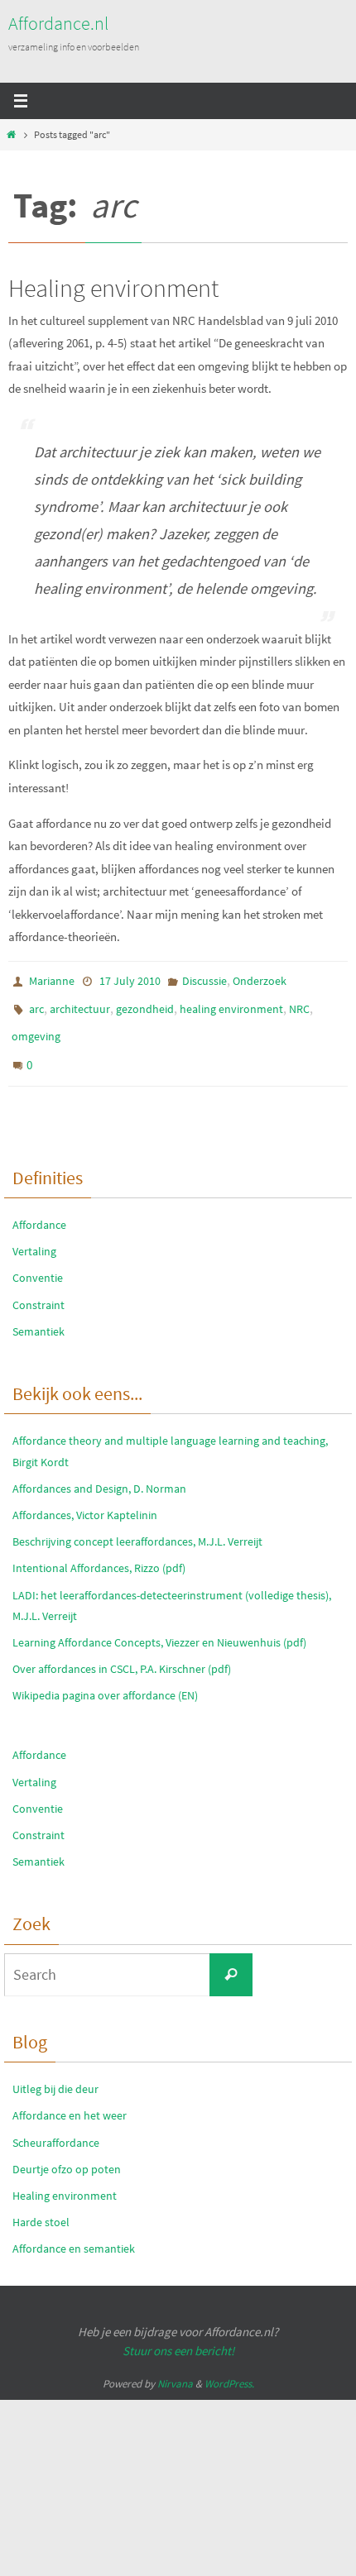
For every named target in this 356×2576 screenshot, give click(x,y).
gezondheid (145, 1004)
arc (36, 1004)
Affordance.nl (58, 23)
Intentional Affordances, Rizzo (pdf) (99, 1551)
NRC (299, 1004)
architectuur (80, 1004)
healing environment (231, 1004)
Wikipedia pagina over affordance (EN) (105, 1679)
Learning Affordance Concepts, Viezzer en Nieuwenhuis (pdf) (159, 1626)
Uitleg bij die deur (55, 2072)
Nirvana (175, 2367)
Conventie (38, 1261)
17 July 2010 (130, 980)
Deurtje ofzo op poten (67, 2152)
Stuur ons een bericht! (178, 2334)
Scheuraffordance (56, 2125)
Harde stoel (41, 2206)
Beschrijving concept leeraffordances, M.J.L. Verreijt (137, 1525)
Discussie (204, 980)
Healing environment (113, 288)
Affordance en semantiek (74, 2232)
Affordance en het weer (70, 2099)
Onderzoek (260, 980)
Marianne (52, 980)
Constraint (38, 1288)
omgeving (36, 1028)
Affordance (39, 1208)
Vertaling (34, 1235)
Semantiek (38, 1314)
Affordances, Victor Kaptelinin (85, 1498)
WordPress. (229, 2367)
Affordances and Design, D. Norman (99, 1471)
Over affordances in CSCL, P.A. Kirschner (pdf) (122, 1652)
